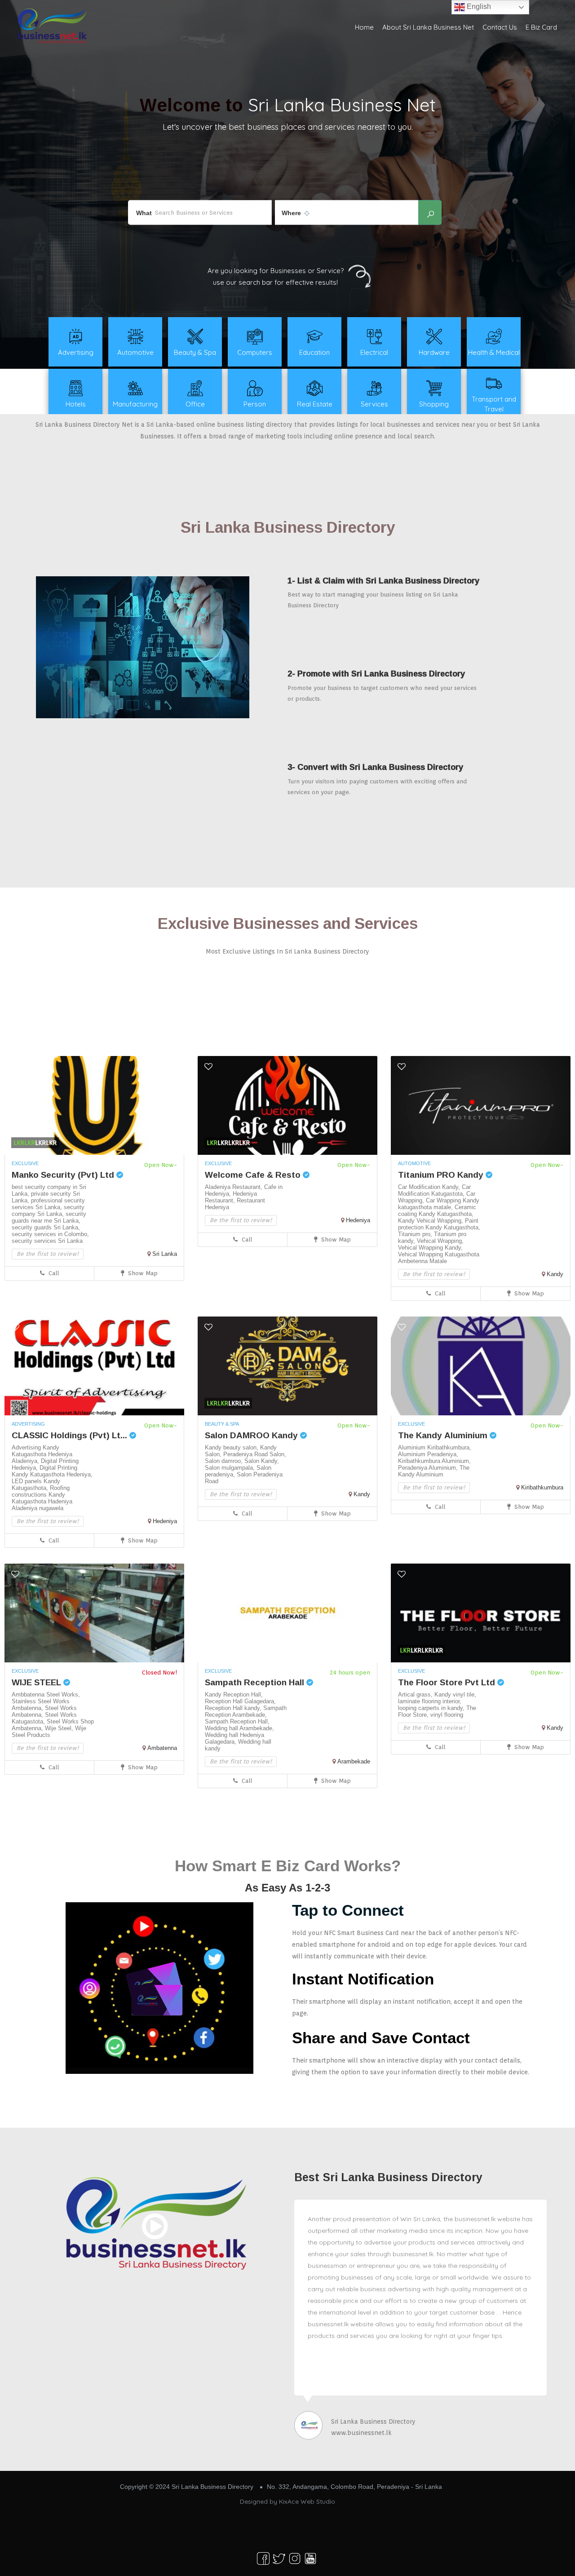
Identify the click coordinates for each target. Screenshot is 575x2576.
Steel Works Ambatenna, (44, 1711)
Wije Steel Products (49, 1732)
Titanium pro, (416, 1234)
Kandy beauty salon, (232, 1447)
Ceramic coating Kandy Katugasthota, (437, 1211)
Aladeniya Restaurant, (234, 1187)
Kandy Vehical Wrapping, (431, 1221)
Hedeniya (358, 1220)
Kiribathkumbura (542, 1487)
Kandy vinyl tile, (455, 1695)
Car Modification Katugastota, (434, 1190)
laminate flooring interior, (430, 1701)
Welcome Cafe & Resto (254, 1175)
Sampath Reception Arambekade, (246, 1711)
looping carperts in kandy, (432, 1708)
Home (364, 27)
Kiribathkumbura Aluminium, (434, 1461)
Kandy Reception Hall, (234, 1695)
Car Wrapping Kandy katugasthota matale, (439, 1204)
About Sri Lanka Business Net (428, 27)
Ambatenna (162, 1748)
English (478, 7)
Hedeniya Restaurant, (231, 1197)
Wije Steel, (60, 1728)
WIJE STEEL (38, 1682)
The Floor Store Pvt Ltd (448, 1682)
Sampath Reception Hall (256, 1682)
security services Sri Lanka (47, 1241)
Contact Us (500, 27)
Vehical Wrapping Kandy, (430, 1248)
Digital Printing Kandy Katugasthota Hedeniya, (52, 1471)
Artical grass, (416, 1695)
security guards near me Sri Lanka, (49, 1217)
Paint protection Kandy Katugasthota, (439, 1224)
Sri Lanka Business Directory (373, 2421)
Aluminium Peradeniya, (428, 1454)
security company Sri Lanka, (48, 1211)
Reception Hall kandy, (234, 1708)
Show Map (142, 1273)
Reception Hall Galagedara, (240, 1701)
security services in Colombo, (50, 1234)
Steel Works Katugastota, (44, 1718)
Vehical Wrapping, (440, 1241)
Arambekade (354, 1761)
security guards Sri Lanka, (46, 1227)
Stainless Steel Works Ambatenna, (41, 1705)
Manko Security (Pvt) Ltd (64, 1175)
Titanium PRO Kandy (442, 1175)
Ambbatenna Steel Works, (46, 1695)
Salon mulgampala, (231, 1468)
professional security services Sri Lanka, (48, 1204)
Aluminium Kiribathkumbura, (435, 1447)
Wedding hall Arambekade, (239, 1728)
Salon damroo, (225, 1461)
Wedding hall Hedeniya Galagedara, (234, 1738)
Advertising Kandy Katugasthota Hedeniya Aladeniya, (42, 1454)
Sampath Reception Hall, (237, 1721)
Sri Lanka (165, 1254)
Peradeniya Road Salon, (255, 1454)
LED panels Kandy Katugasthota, (36, 1485)
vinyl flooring (447, 1715)
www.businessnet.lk (361, 2433)
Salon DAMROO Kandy (252, 1435)
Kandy (555, 1274)
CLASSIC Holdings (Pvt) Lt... (71, 1435)
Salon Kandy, (262, 1461)
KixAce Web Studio (307, 2501)
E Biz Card (541, 27)
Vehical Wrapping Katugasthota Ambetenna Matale (439, 1258)
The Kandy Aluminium (444, 1435)
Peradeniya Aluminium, (429, 1468)
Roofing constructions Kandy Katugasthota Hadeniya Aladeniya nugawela (42, 1498)
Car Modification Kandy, (430, 1187)
